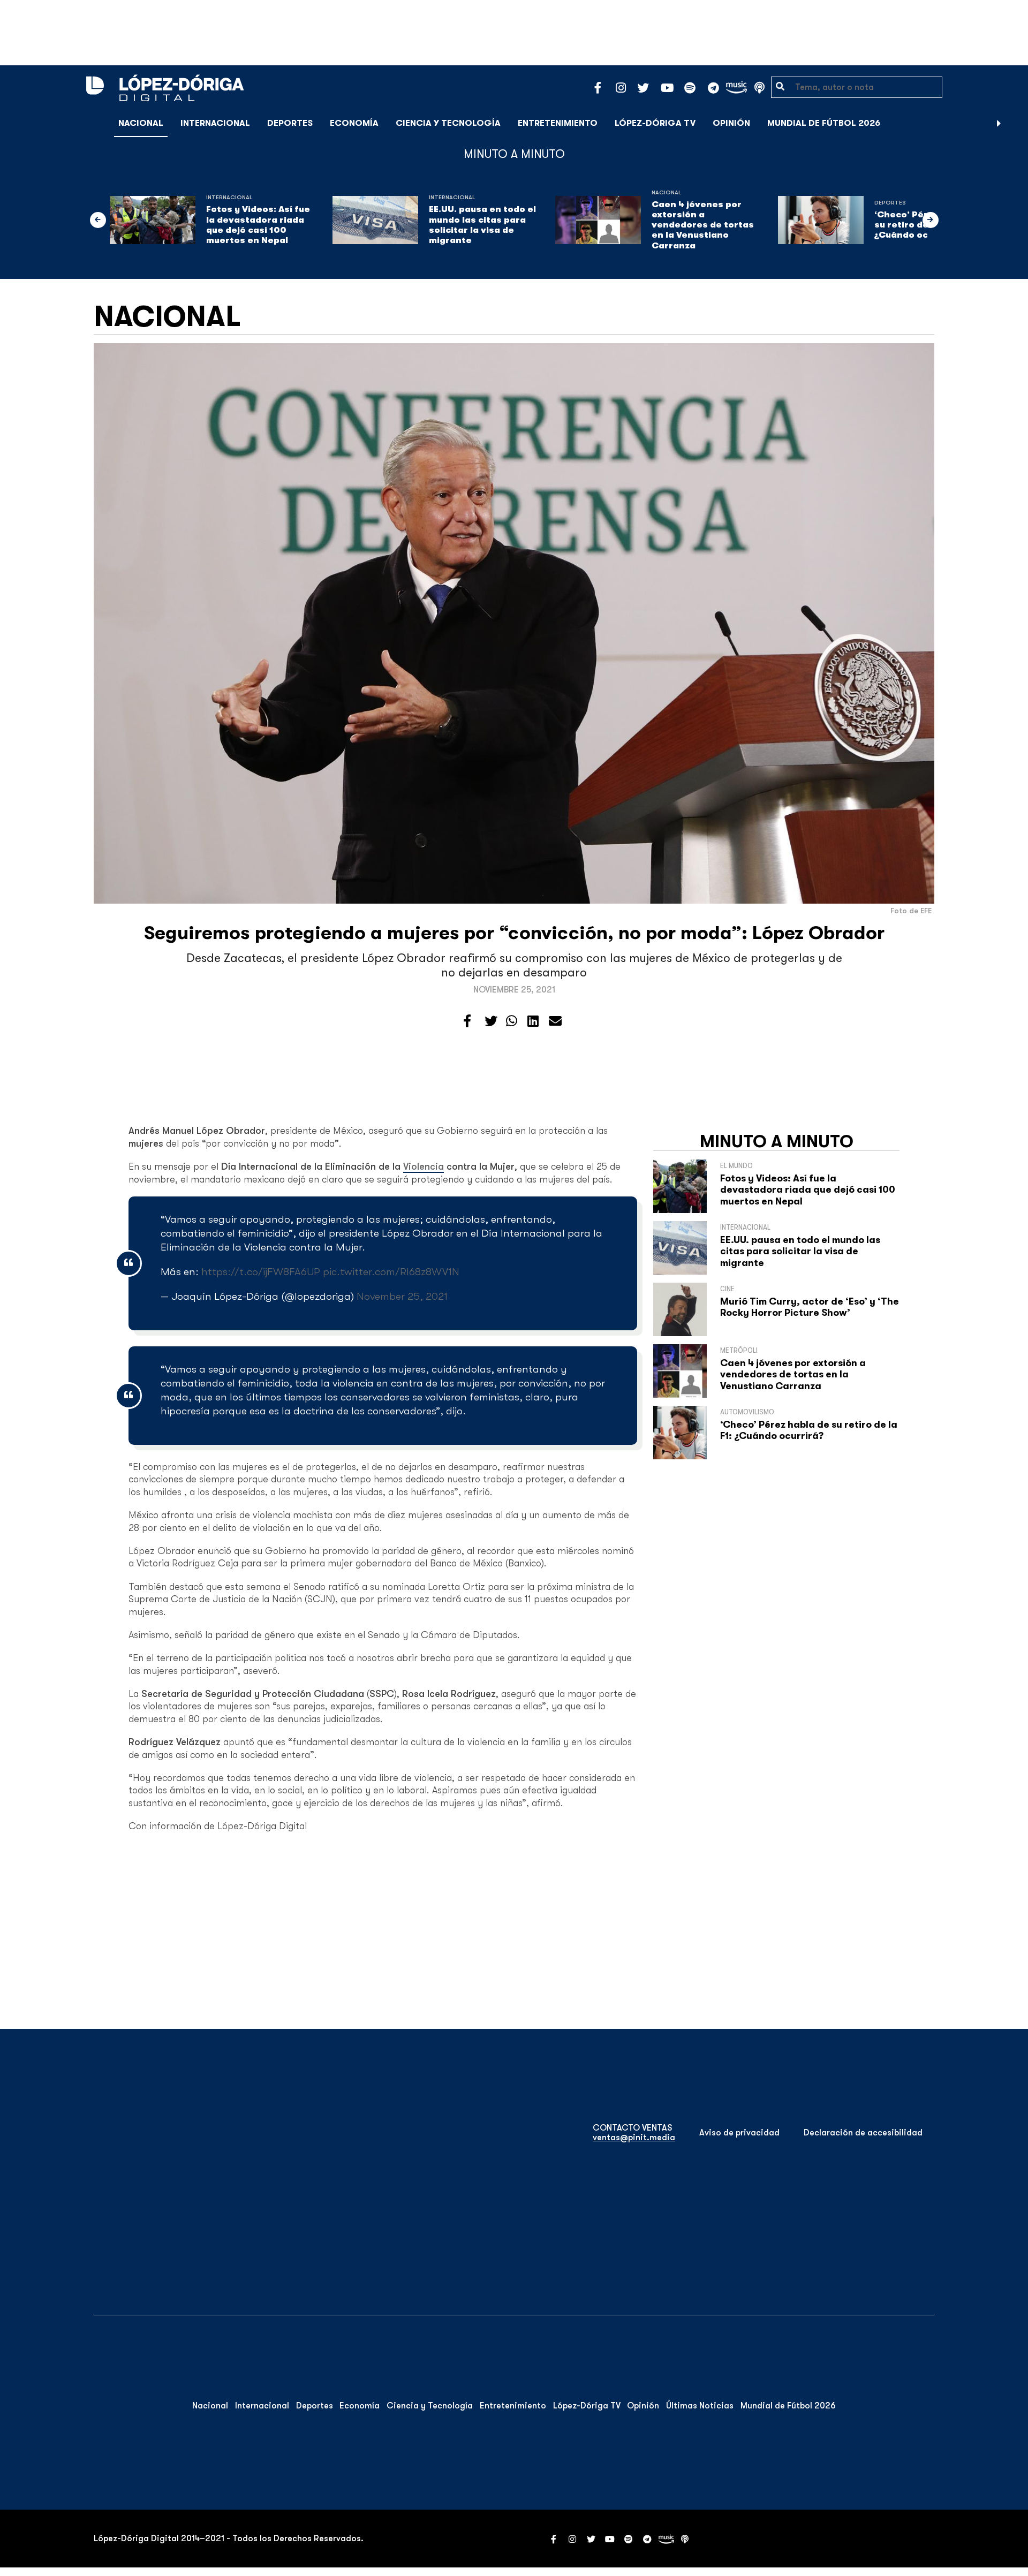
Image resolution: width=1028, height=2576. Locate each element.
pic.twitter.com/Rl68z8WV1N (391, 1272)
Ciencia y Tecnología (448, 123)
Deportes (290, 123)
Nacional (141, 123)
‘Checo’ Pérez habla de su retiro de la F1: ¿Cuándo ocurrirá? (809, 1430)
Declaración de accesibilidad (863, 2133)
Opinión (731, 123)
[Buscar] (1014, 123)
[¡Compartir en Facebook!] (467, 1021)
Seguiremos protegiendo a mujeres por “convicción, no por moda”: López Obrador (514, 933)
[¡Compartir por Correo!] (555, 1021)
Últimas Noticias (700, 2406)
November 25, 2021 (402, 1296)
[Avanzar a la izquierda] (98, 220)
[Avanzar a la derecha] (999, 123)
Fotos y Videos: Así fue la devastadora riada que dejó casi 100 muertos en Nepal (258, 225)
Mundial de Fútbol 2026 (824, 123)
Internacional (215, 123)
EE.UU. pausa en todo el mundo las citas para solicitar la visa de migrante (482, 225)
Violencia (424, 1166)
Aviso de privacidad (739, 2133)
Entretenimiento (558, 123)
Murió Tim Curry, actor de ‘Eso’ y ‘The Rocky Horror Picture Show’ (810, 1307)
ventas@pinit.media (634, 2138)
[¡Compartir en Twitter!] (491, 1021)
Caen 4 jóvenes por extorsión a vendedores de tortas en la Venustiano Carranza (703, 225)
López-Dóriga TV (655, 123)
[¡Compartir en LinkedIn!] (533, 1021)
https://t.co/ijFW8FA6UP (261, 1272)
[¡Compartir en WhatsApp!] (512, 1021)
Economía (354, 123)
